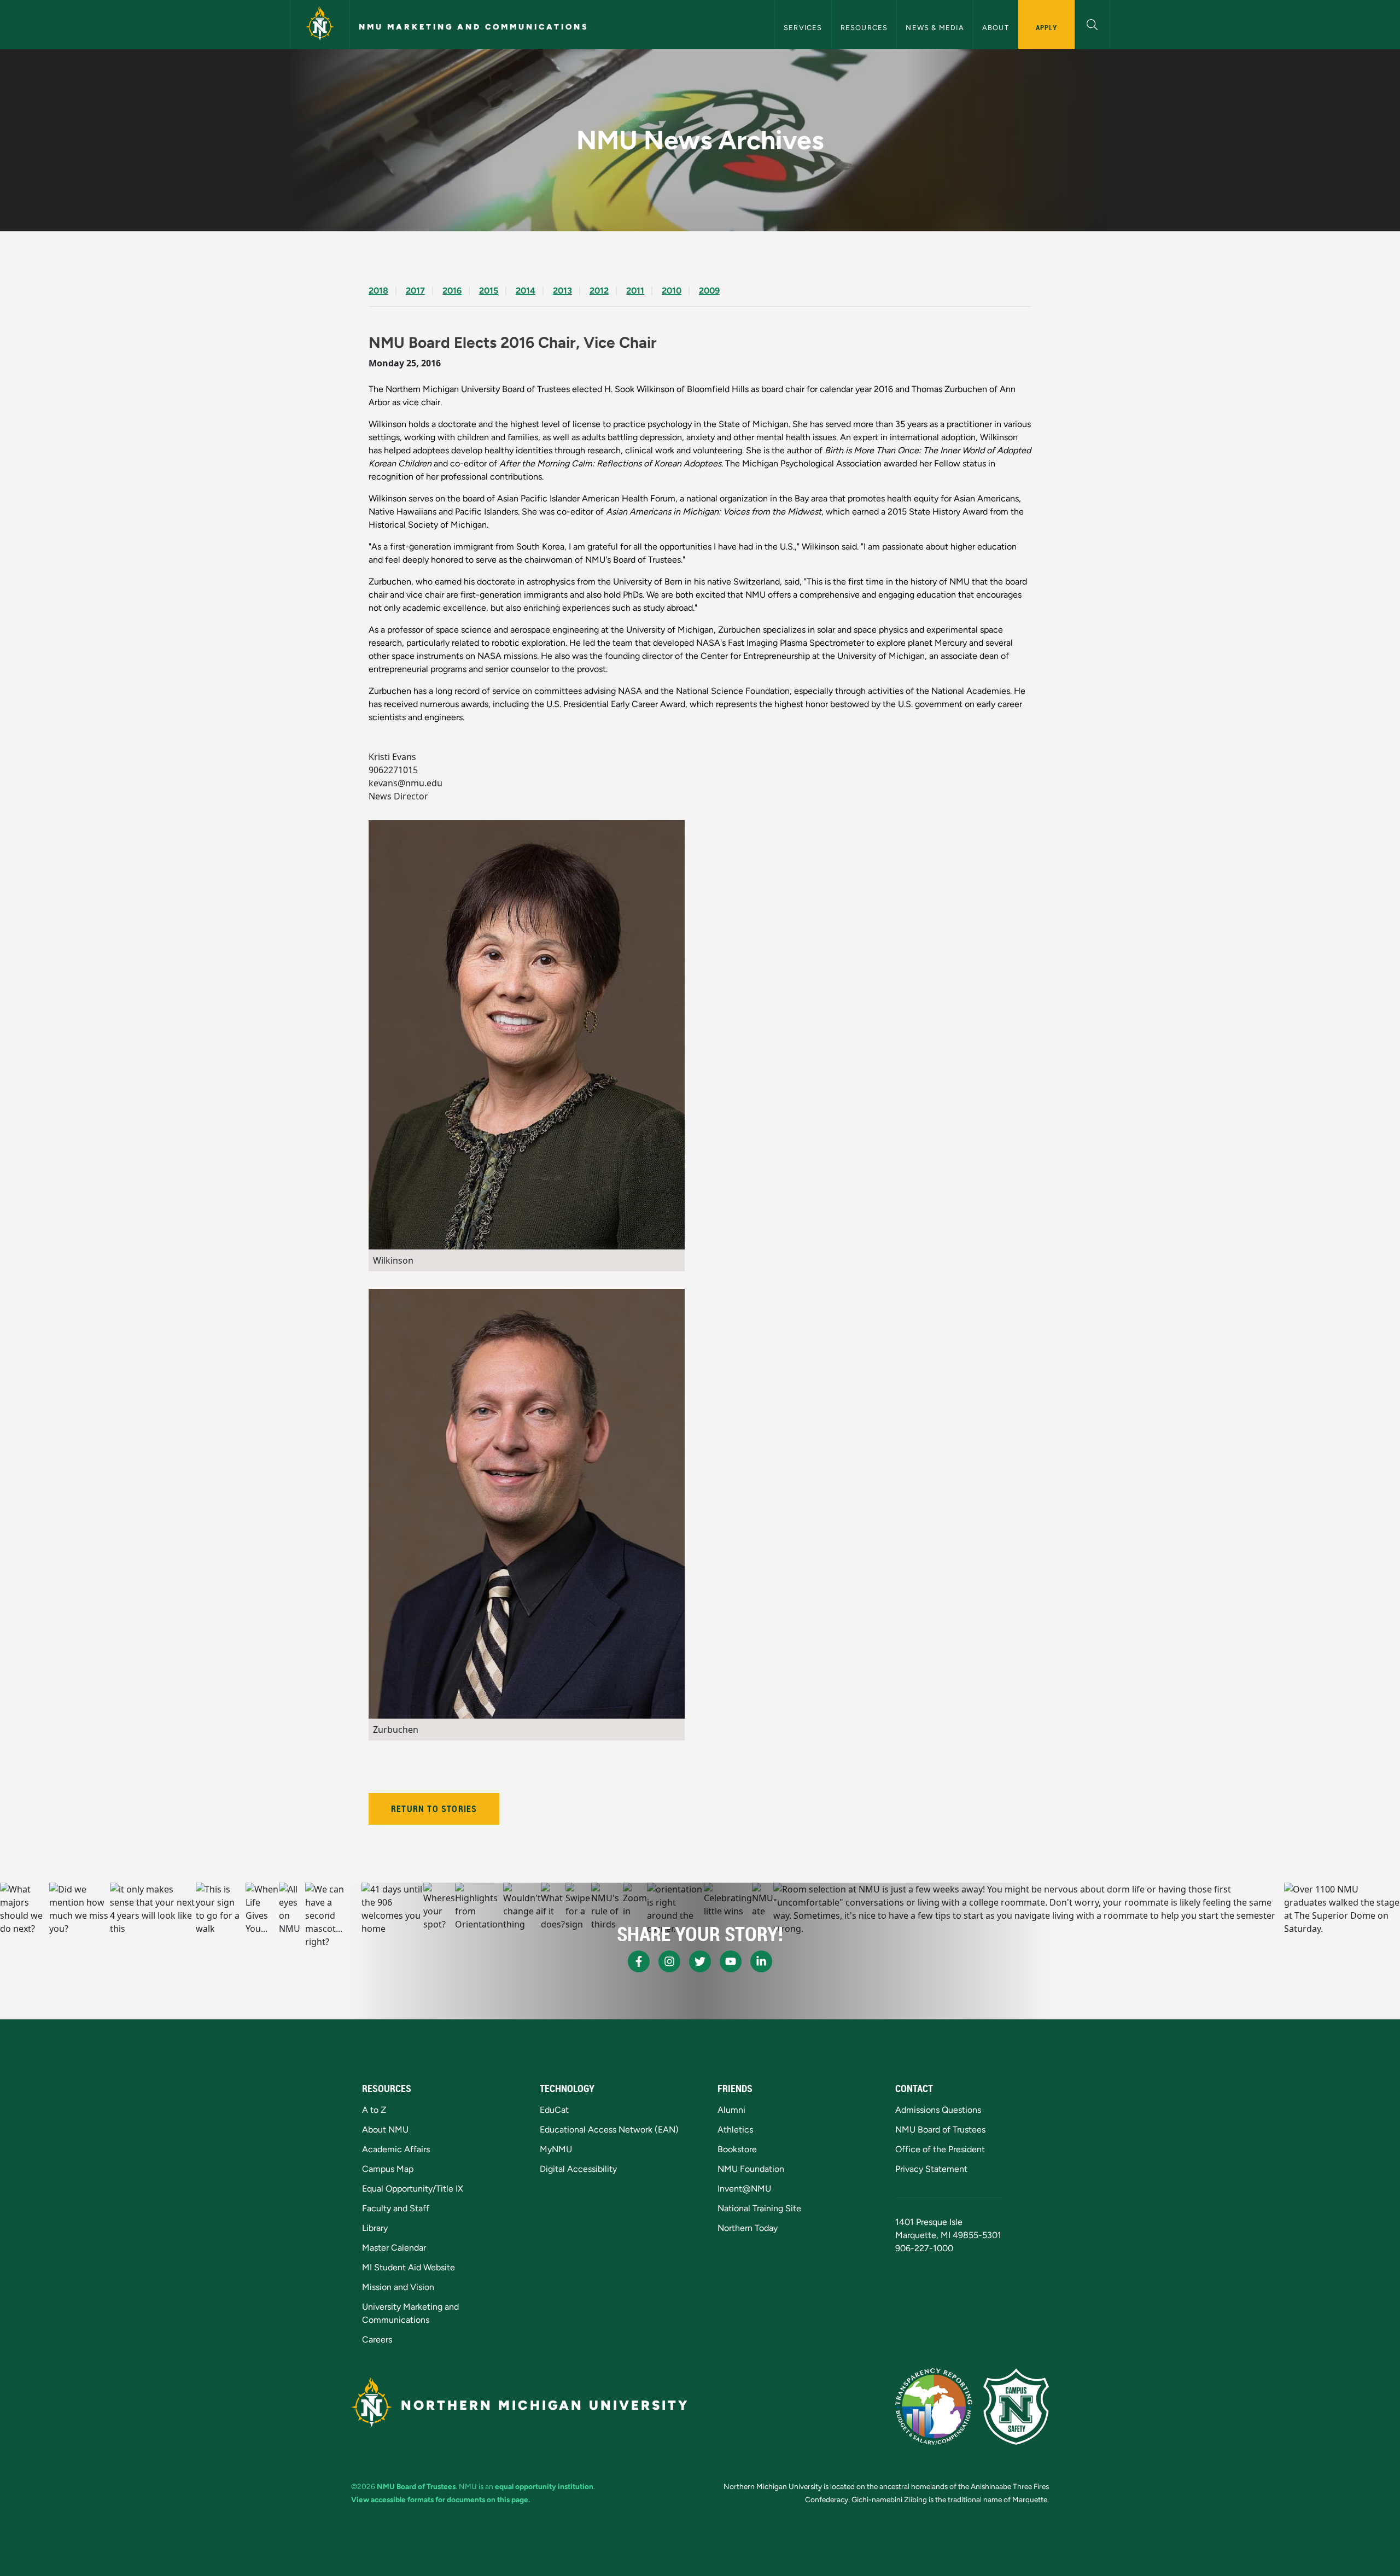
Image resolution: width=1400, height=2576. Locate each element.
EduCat (554, 2110)
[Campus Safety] (1016, 2406)
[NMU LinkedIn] (761, 1961)
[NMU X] (700, 1961)
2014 (526, 291)
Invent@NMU (744, 2189)
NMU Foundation (751, 2169)
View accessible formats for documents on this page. (441, 2499)
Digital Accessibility (578, 2169)
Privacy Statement (931, 2169)
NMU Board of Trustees (940, 2130)
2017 (415, 291)
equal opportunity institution (544, 2486)
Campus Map (388, 2169)
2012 (599, 291)
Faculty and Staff (396, 2208)
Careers (377, 2340)
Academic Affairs (396, 2149)
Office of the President (940, 2149)
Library (375, 2228)
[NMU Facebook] (639, 1961)
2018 (378, 291)
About (996, 28)
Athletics (735, 2130)
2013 (562, 291)
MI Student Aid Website (409, 2267)
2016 (452, 291)
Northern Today (748, 2228)
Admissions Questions (938, 2110)
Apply (1046, 27)
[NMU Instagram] (669, 1961)
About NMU (385, 2130)
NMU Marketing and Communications (474, 27)
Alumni (731, 2110)
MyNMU (556, 2149)
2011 (635, 291)
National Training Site (759, 2208)
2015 (489, 291)
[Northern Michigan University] (320, 25)
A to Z (374, 2110)
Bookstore (737, 2149)
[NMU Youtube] (731, 1961)
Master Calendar (394, 2248)
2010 (672, 291)
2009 (709, 291)
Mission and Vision (398, 2287)
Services (803, 28)
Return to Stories (434, 1809)
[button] (1092, 23)
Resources (864, 28)
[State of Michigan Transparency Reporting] (934, 2406)
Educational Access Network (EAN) (609, 2130)
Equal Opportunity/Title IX (413, 2189)
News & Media (935, 28)
